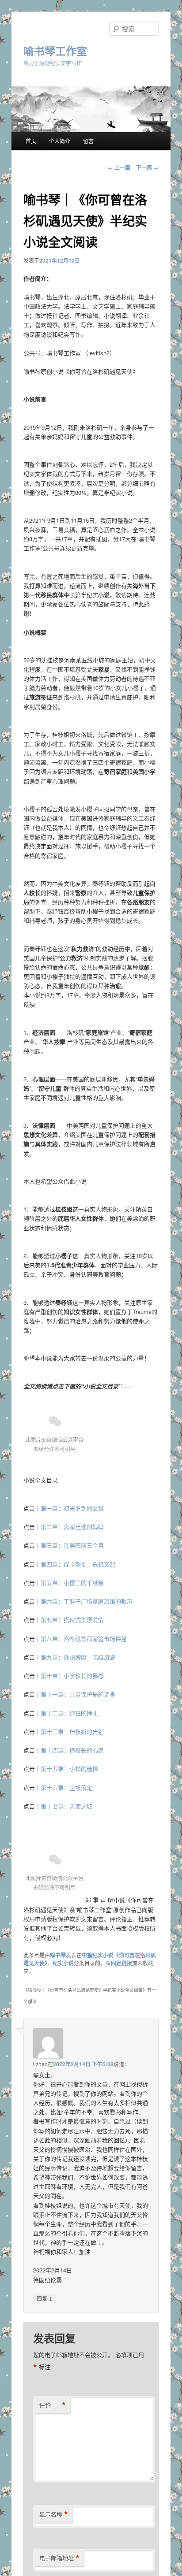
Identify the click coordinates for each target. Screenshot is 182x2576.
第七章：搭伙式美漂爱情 (72, 1620)
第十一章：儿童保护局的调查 (78, 1694)
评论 (53, 2405)
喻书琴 (58, 1955)
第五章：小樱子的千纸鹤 (72, 1583)
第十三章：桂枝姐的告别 (72, 1732)
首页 (31, 141)
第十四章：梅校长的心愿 (72, 1750)
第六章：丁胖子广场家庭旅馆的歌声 (87, 1601)
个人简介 (60, 141)
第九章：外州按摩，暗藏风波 (78, 1657)
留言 (88, 141)
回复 (45, 2298)
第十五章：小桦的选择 (69, 1769)
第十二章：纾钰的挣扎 (69, 1713)
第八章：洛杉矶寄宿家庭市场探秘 (84, 1639)
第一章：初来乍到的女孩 (72, 1508)
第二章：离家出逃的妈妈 (72, 1527)
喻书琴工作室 (55, 51)
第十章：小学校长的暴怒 (72, 1676)
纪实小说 (63, 1963)
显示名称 (54, 2514)
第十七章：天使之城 (66, 1806)
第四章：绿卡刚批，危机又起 (78, 1564)
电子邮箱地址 (59, 2558)
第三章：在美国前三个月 (72, 1545)
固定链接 (121, 1963)
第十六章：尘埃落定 (66, 1787)
